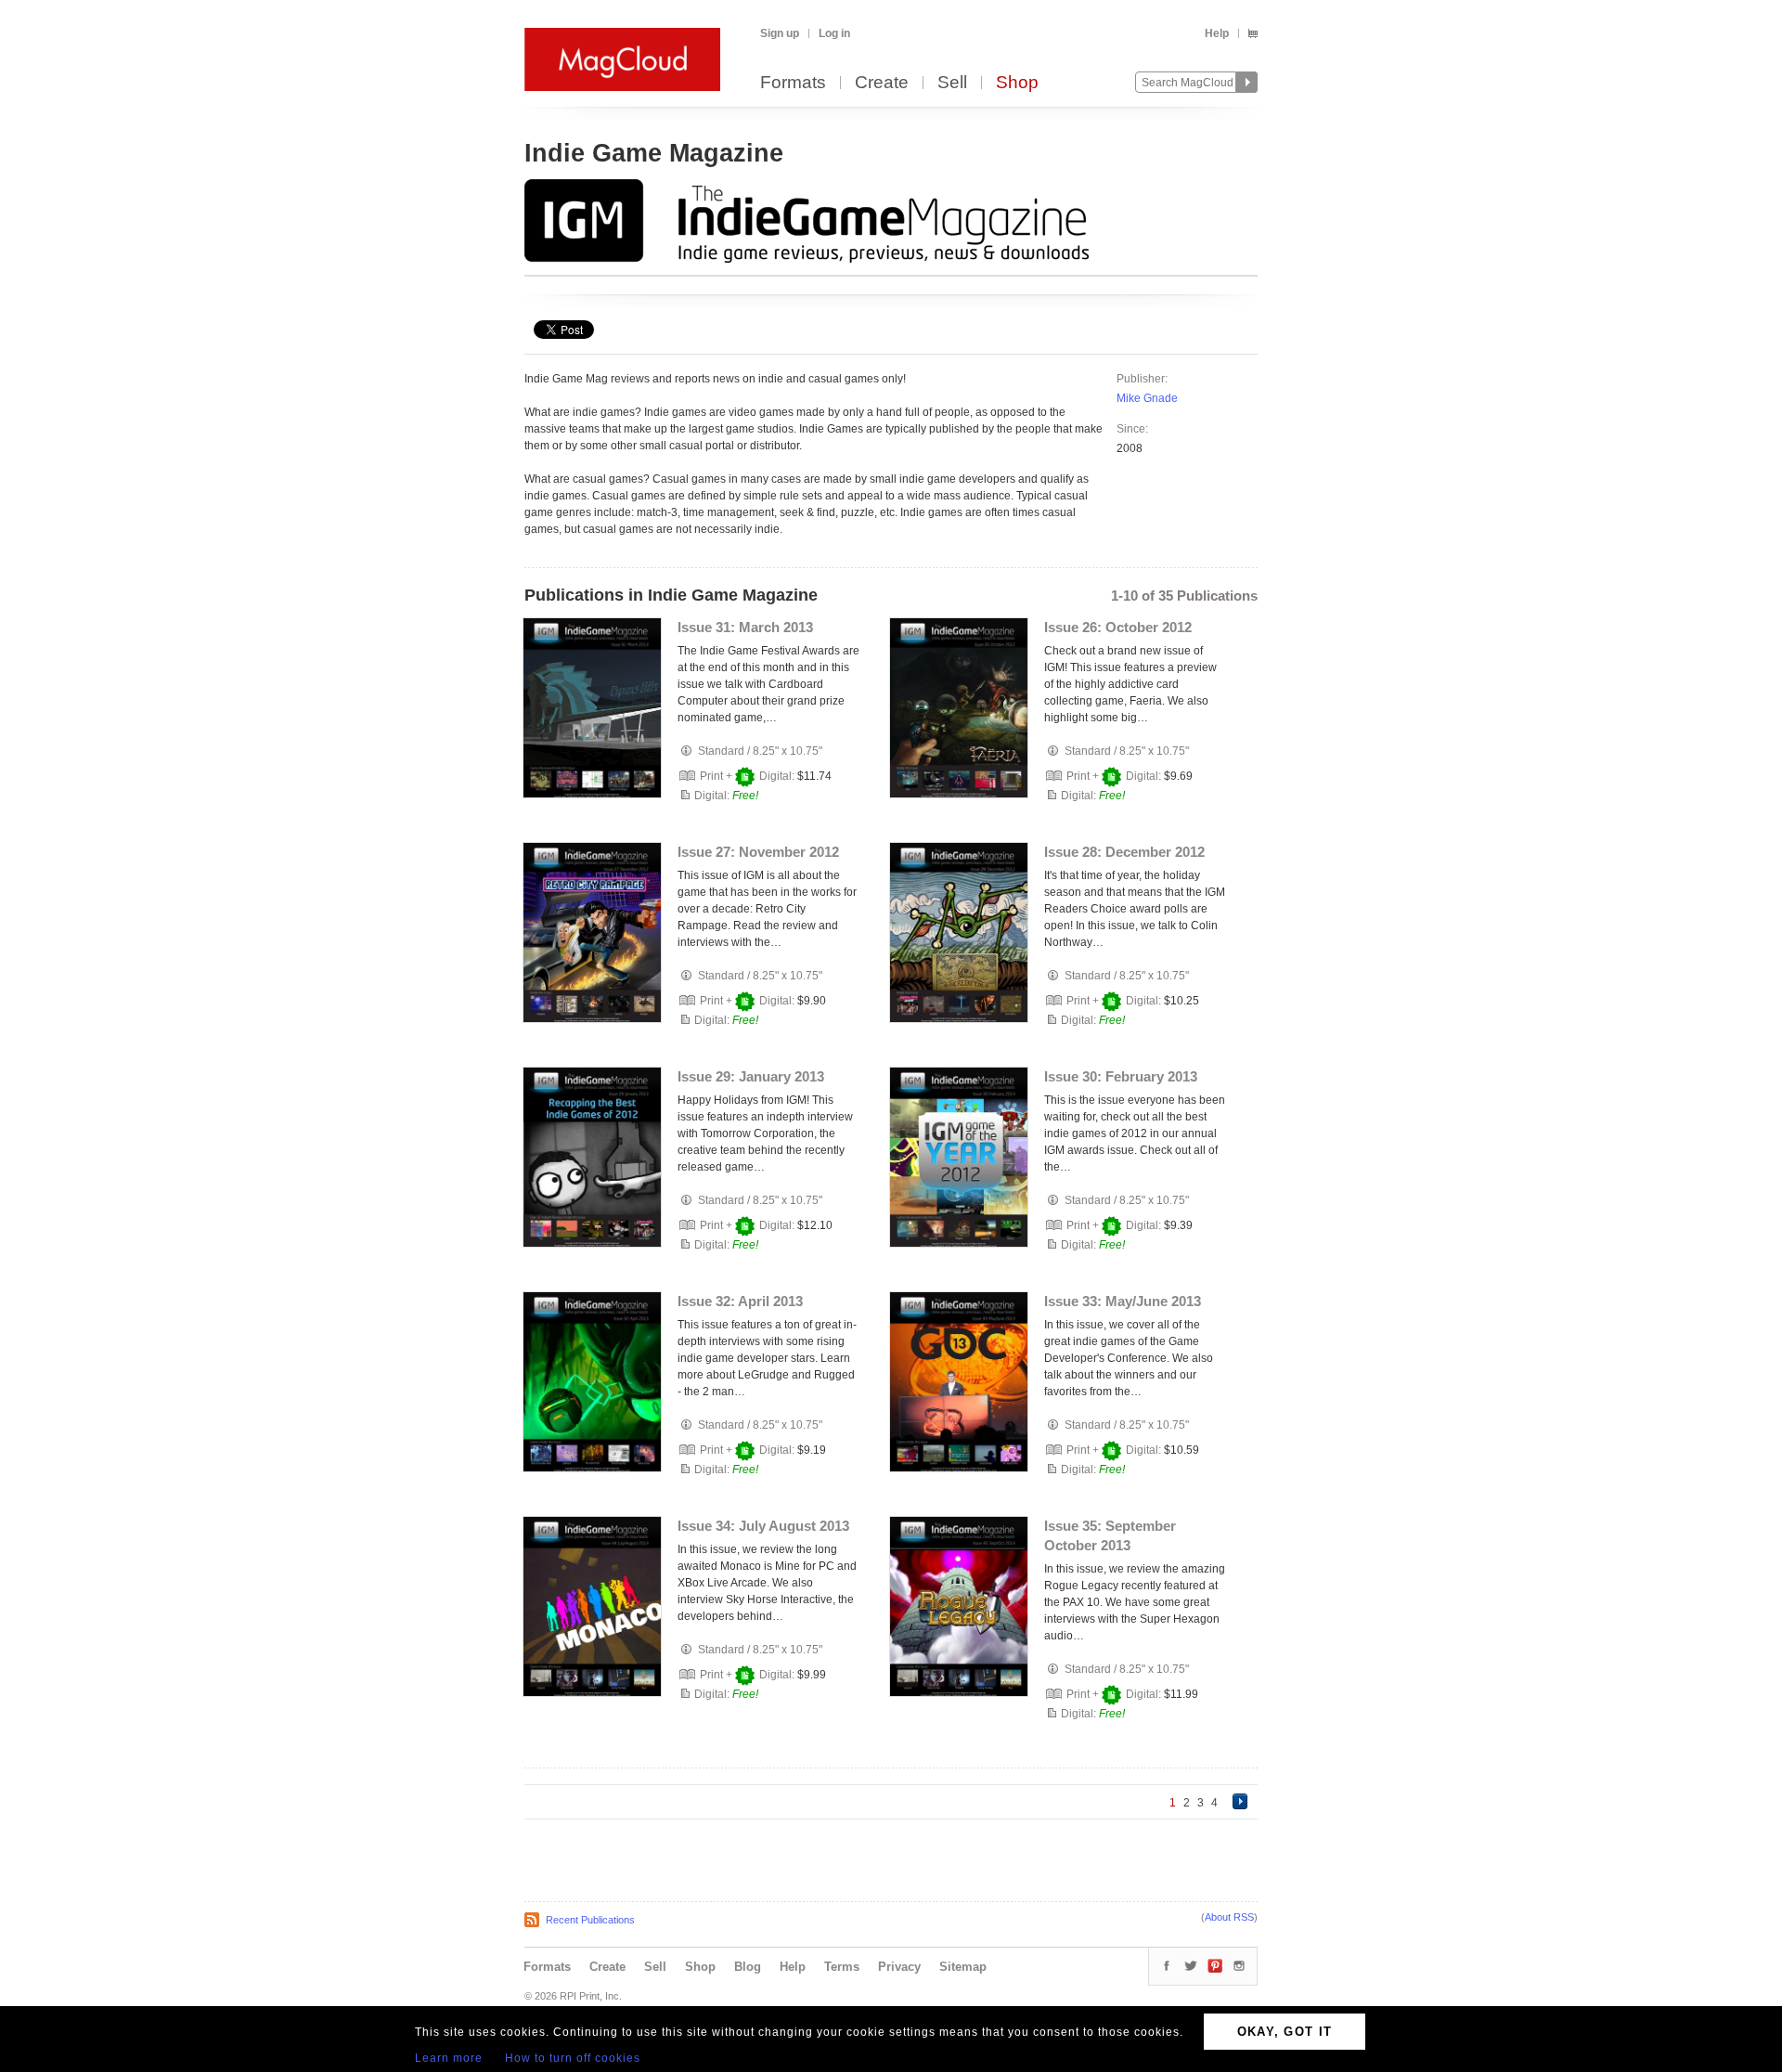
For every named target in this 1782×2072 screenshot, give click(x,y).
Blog (748, 1967)
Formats (793, 83)
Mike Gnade (1147, 398)
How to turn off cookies (573, 2058)
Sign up (780, 33)
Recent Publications (590, 1920)
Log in (834, 33)
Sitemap (963, 1967)
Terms (842, 1967)
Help (1217, 33)
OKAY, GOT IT (1285, 2032)
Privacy (899, 1967)
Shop (1017, 83)
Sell (952, 83)
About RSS (1229, 1917)
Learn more (449, 2058)
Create (882, 83)
